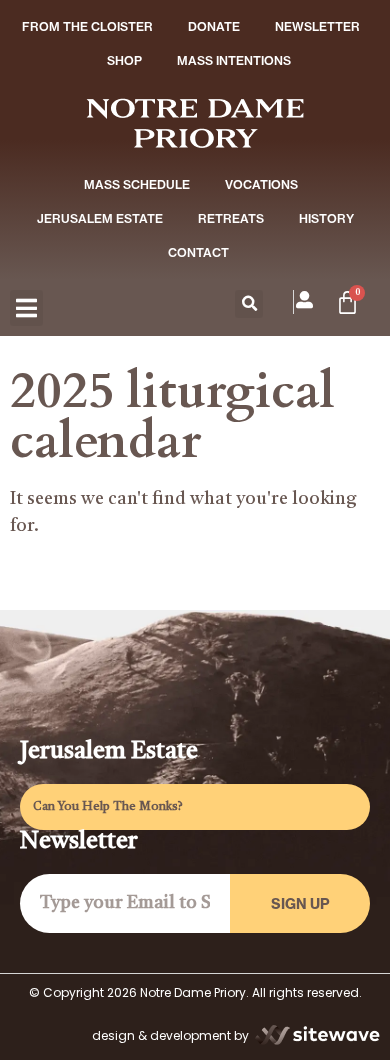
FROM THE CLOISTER (87, 26)
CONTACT (198, 252)
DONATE (214, 26)
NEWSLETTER (317, 26)
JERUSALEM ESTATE (100, 218)
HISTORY (326, 218)
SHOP (124, 60)
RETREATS (231, 218)
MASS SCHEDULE (137, 184)
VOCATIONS (261, 184)
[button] (26, 308)
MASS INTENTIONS (234, 60)
